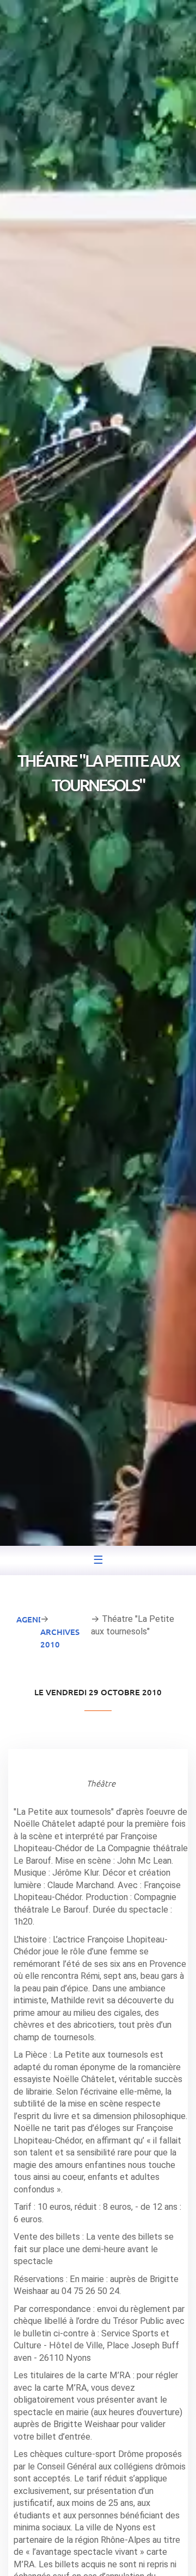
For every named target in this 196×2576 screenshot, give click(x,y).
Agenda (33, 1619)
